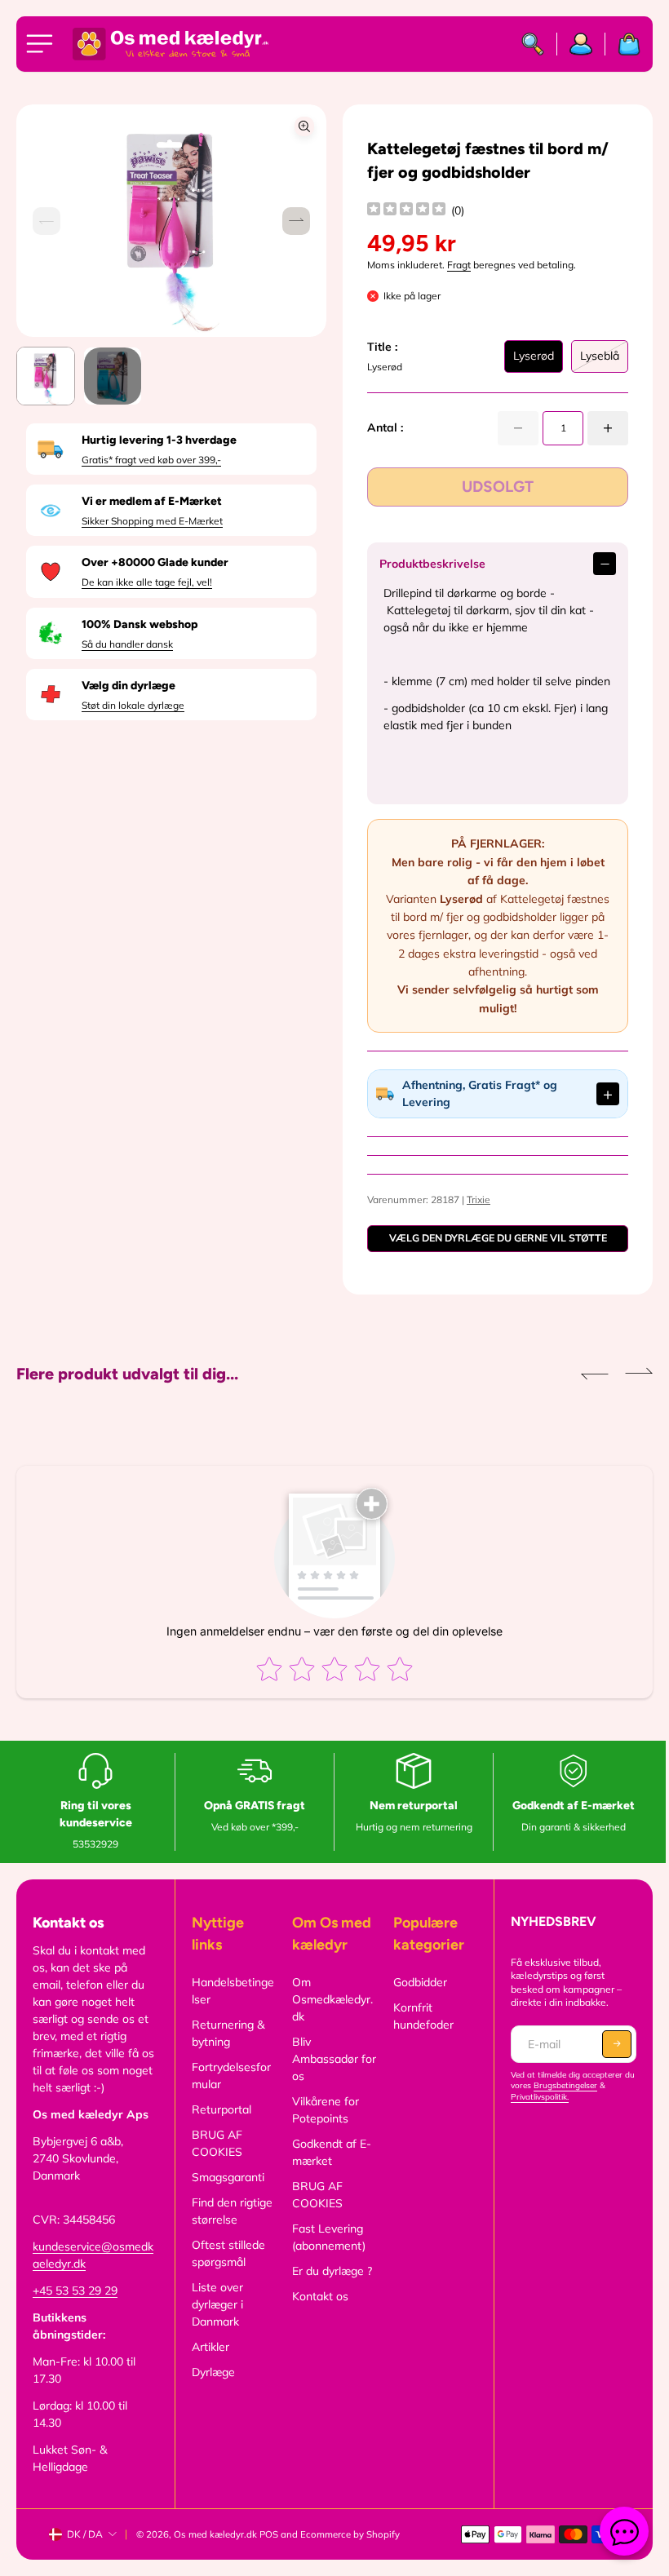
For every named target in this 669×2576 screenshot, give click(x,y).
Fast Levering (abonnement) (326, 2254)
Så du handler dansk (127, 644)
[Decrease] (518, 428)
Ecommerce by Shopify (350, 2552)
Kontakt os (317, 2313)
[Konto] (581, 44)
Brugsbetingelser (572, 2102)
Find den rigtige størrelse (230, 2228)
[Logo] (171, 44)
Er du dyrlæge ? (329, 2288)
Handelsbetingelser (230, 2008)
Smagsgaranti (226, 2194)
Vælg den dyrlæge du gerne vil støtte (492, 1255)
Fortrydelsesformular (229, 2093)
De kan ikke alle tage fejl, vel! (147, 582)
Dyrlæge (211, 2389)
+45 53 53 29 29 (75, 2308)
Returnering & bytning (226, 2050)
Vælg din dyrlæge (128, 686)
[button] (296, 221)
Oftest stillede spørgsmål (226, 2271)
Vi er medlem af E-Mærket (152, 501)
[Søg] (533, 44)
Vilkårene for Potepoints (322, 2127)
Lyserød (534, 361)
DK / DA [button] (85, 2551)
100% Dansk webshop (140, 624)
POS (269, 2552)
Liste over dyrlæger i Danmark (215, 2321)
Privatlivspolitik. (534, 2114)
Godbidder (415, 1999)
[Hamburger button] (42, 44)
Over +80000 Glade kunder (155, 562)
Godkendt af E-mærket (328, 2169)
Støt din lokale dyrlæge (133, 705)
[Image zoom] (304, 126)
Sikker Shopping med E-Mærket (152, 521)
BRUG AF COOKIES (215, 2160)
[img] (406, 211)
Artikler (208, 2364)
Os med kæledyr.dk (215, 2552)
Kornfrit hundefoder (419, 2033)
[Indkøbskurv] (623, 44)
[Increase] (608, 428)
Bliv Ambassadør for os (322, 2076)
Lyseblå (600, 361)
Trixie (474, 1217)
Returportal (219, 2127)
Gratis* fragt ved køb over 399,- (151, 460)
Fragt (459, 265)
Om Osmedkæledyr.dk (329, 2016)
